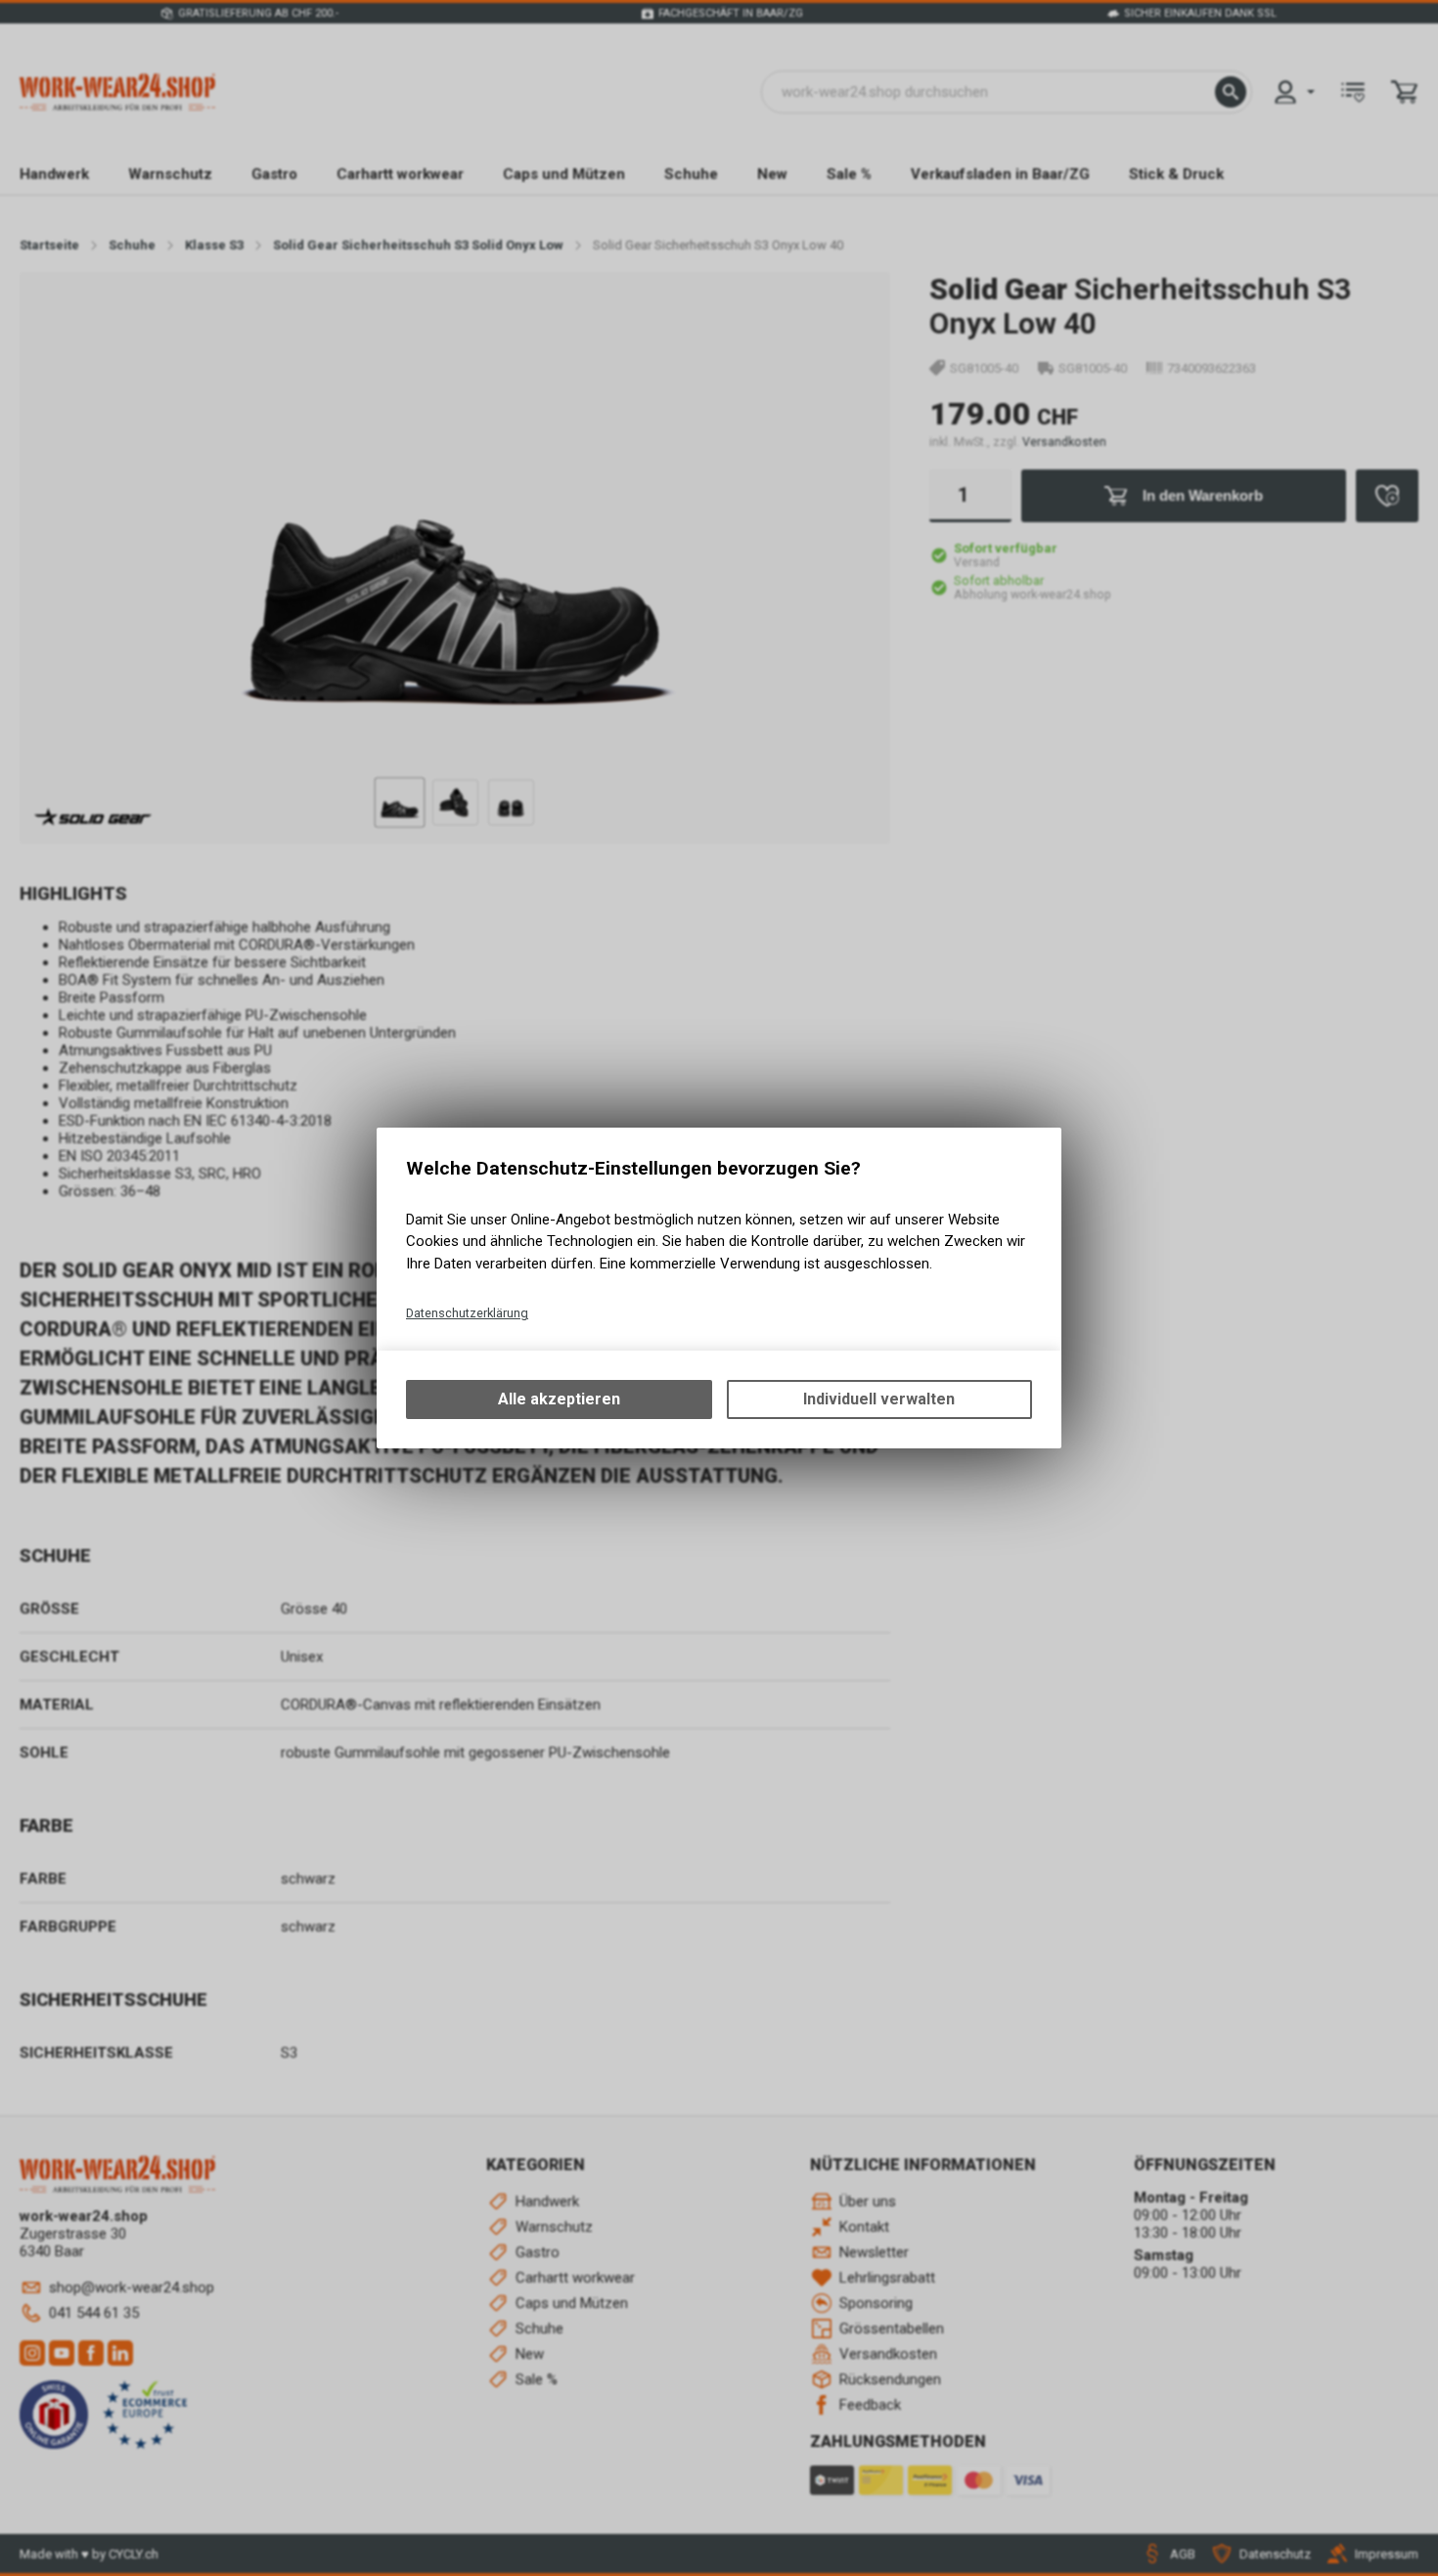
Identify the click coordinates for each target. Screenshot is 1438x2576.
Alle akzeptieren (559, 1399)
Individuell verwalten (879, 1399)
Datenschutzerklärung (467, 1313)
